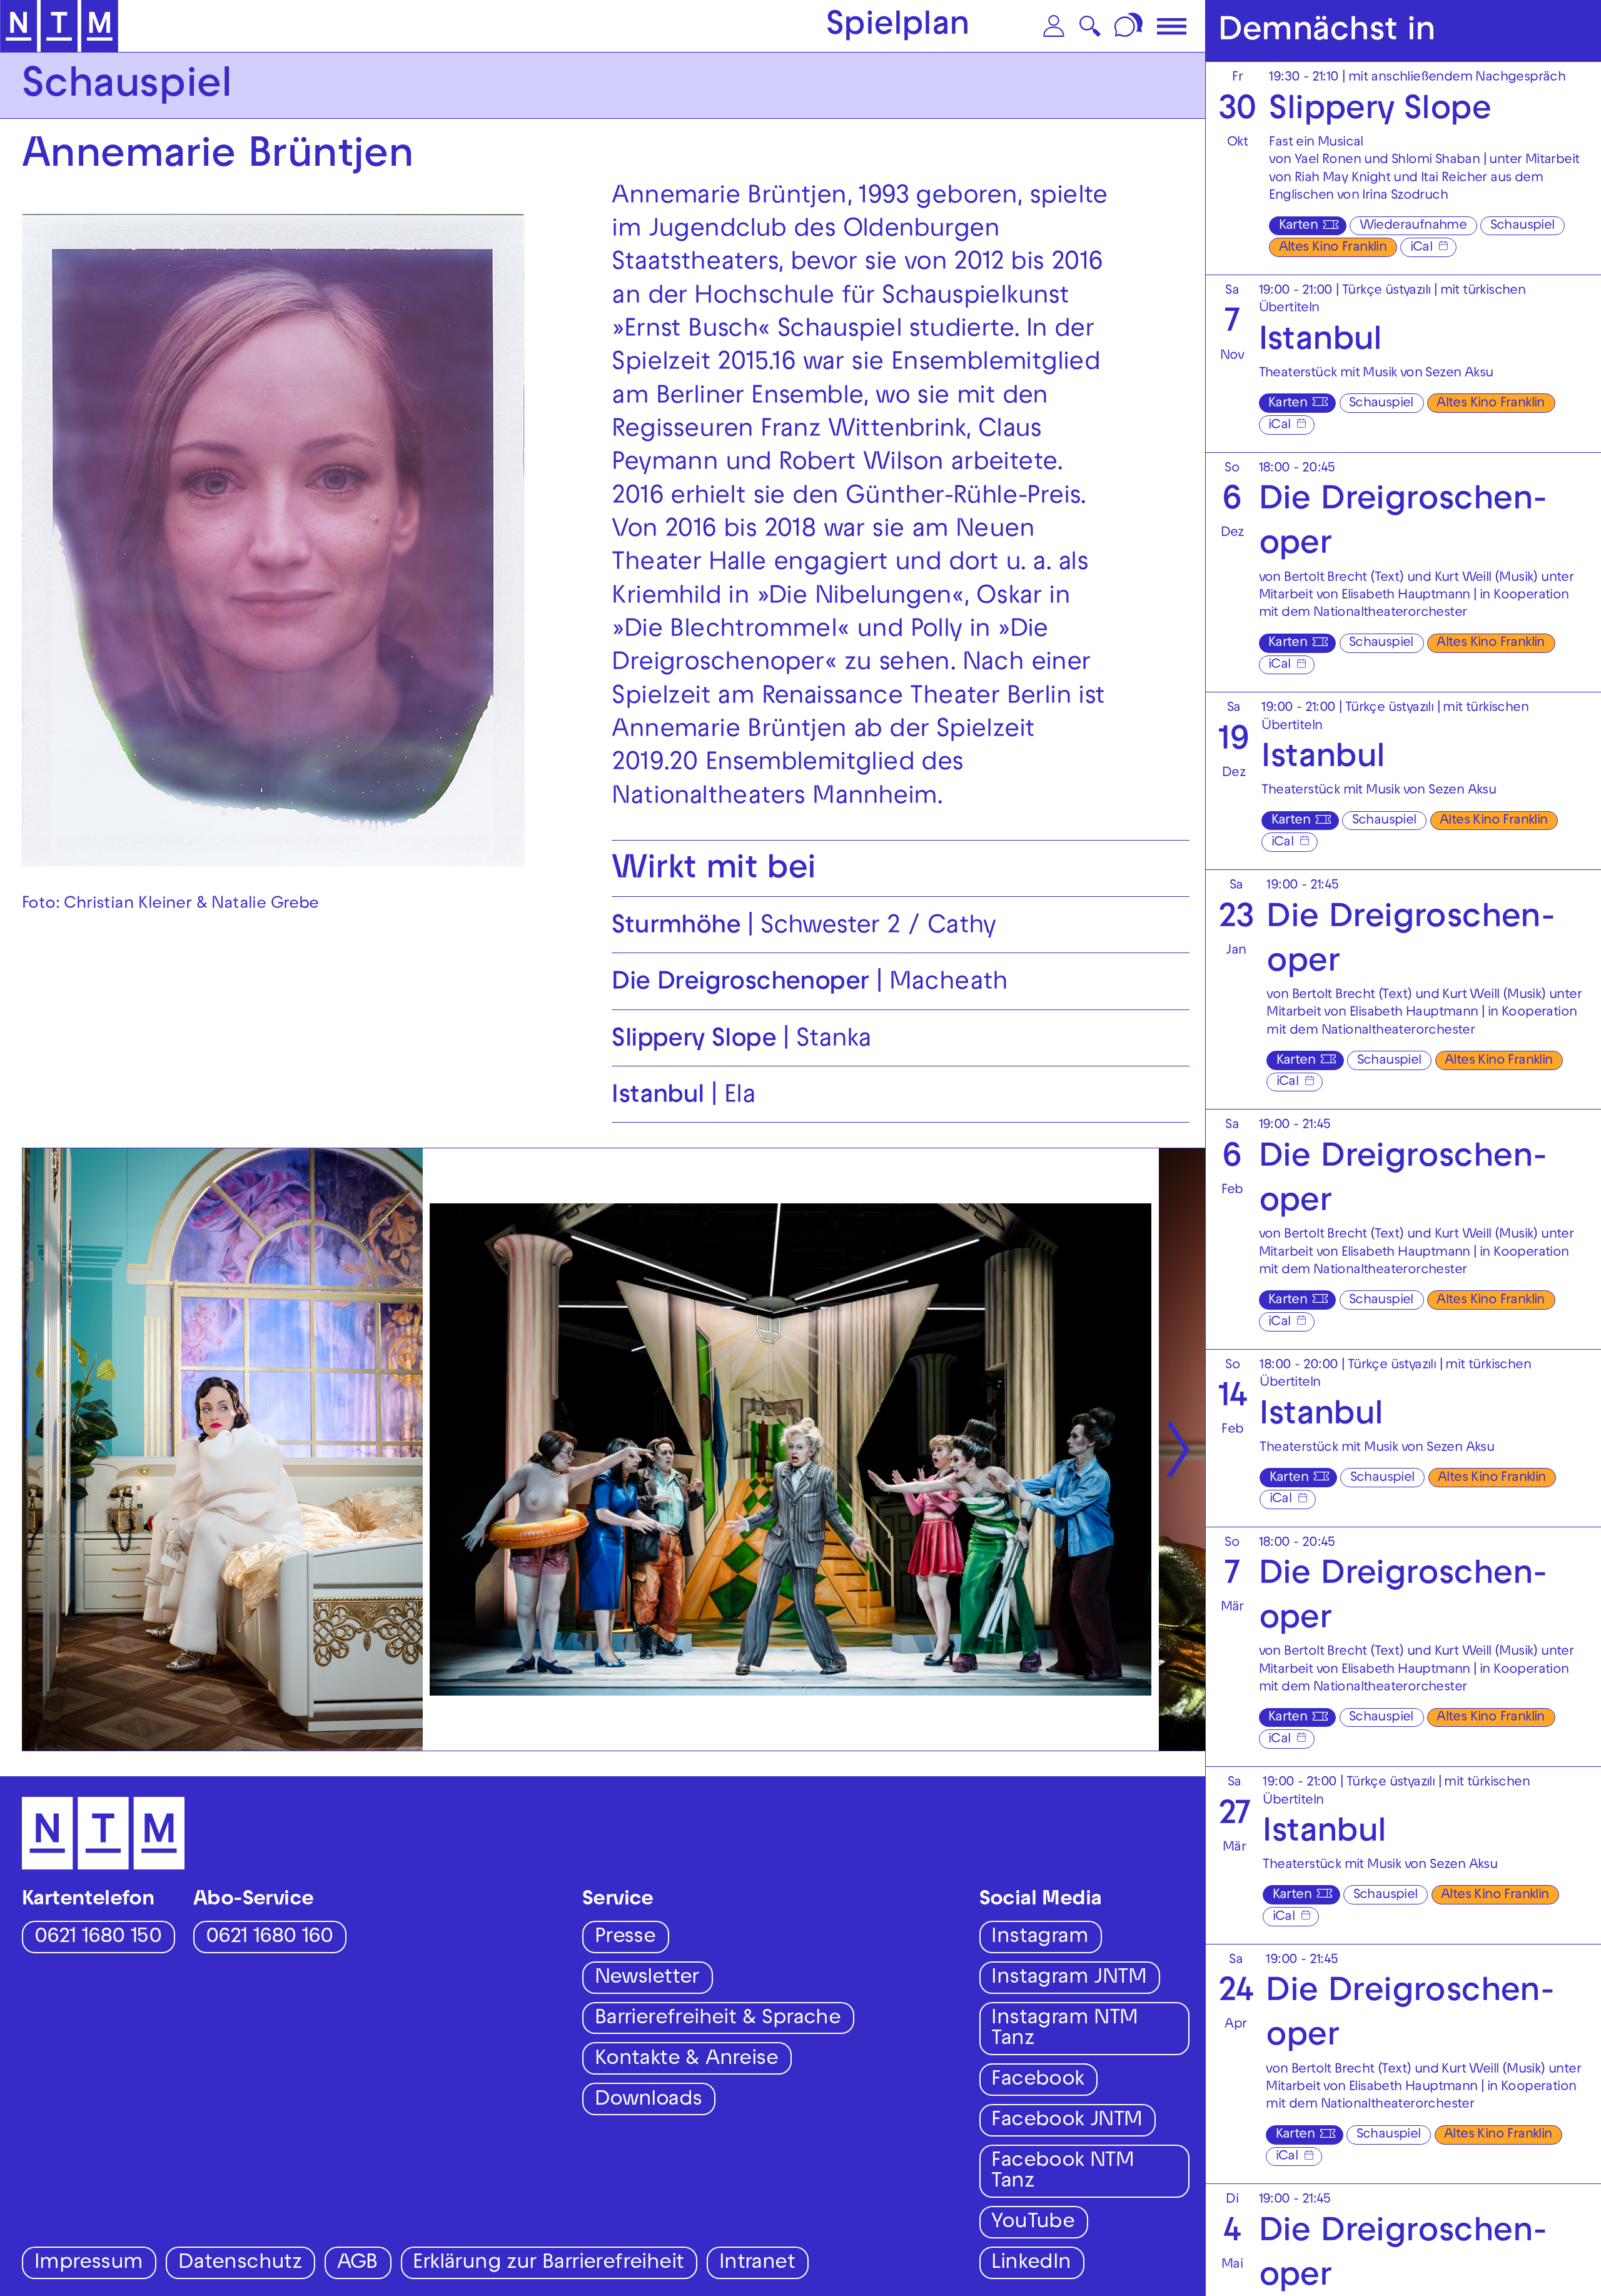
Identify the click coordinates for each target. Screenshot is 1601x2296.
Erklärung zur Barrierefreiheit (548, 2264)
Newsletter (647, 1979)
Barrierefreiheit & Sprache (718, 2019)
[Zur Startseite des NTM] (59, 26)
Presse (625, 1938)
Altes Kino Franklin (1333, 248)
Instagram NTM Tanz (1064, 2030)
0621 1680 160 (269, 1938)
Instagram (1040, 1938)
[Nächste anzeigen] (1178, 1449)
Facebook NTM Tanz (1063, 2172)
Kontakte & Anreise (686, 2060)
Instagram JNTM (1069, 1979)
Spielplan (898, 28)
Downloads (649, 2101)
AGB (357, 2264)
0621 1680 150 (98, 1938)
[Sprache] (1130, 26)
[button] (1054, 26)
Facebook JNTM (1067, 2121)
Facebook (1038, 2081)
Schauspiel (1523, 226)
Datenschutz (240, 2264)
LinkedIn (1031, 2264)
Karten (1298, 226)
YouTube (1033, 2223)
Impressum (89, 2264)
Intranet (757, 2264)
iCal (1422, 248)
